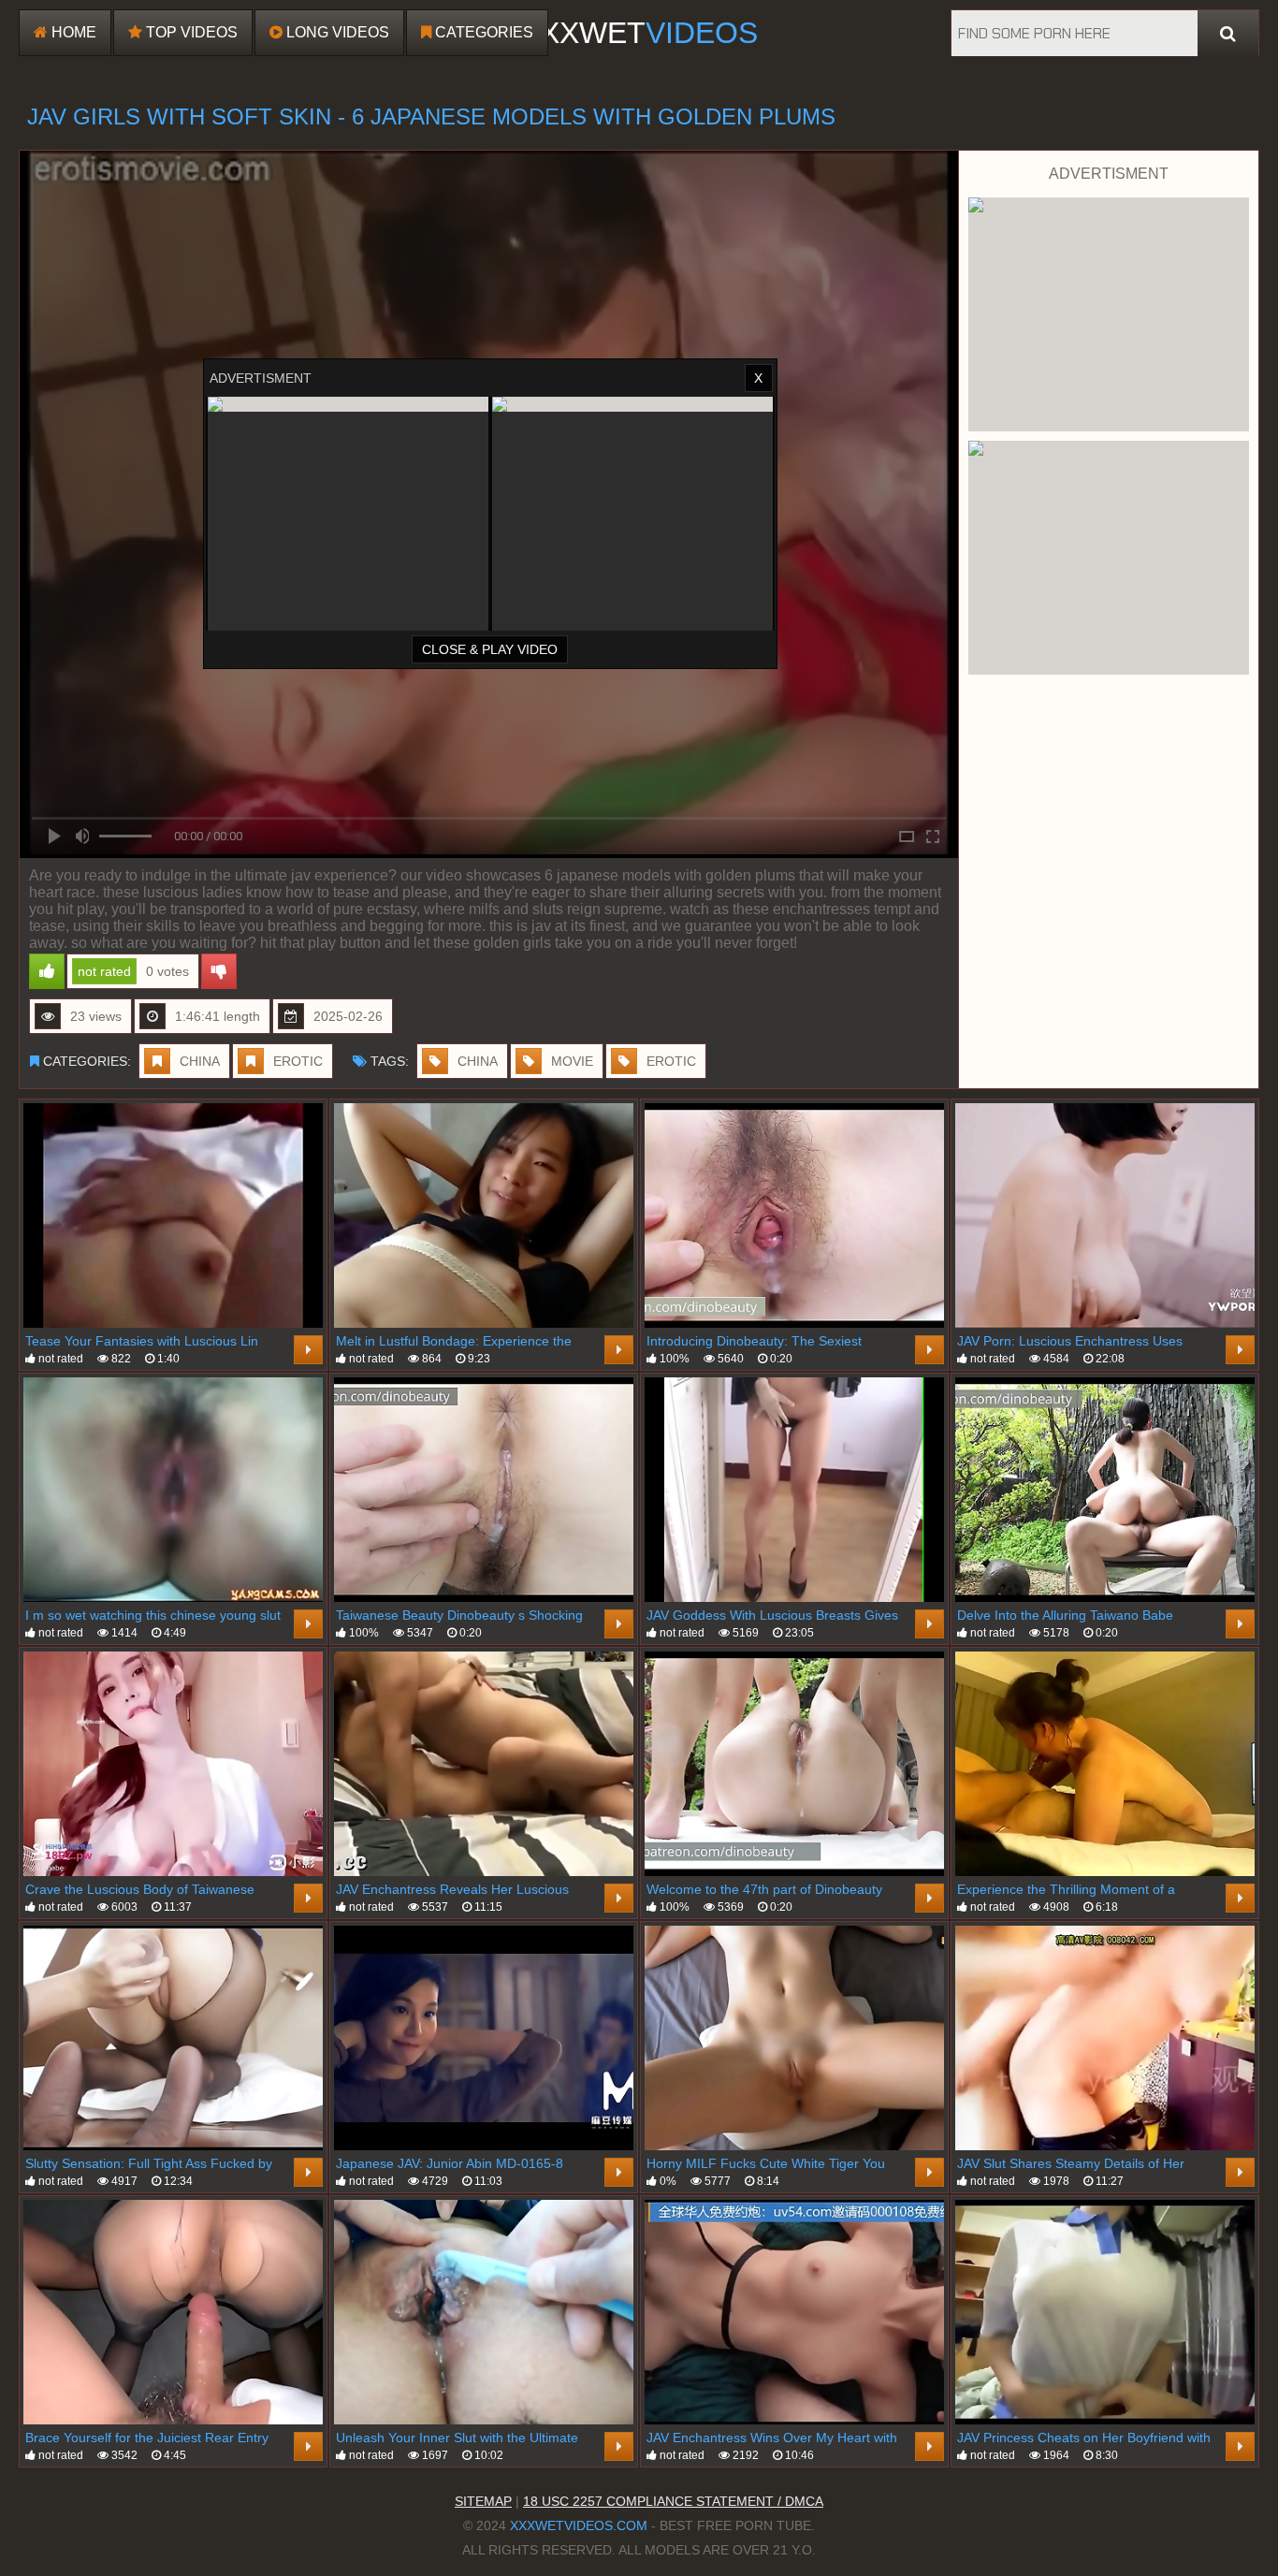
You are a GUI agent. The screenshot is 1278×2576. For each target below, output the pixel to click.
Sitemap (483, 2501)
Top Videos (190, 32)
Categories (482, 32)
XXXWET (639, 33)
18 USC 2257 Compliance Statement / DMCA (673, 2501)
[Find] (1228, 34)
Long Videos (336, 32)
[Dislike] (219, 971)
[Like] (47, 971)
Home (72, 32)
